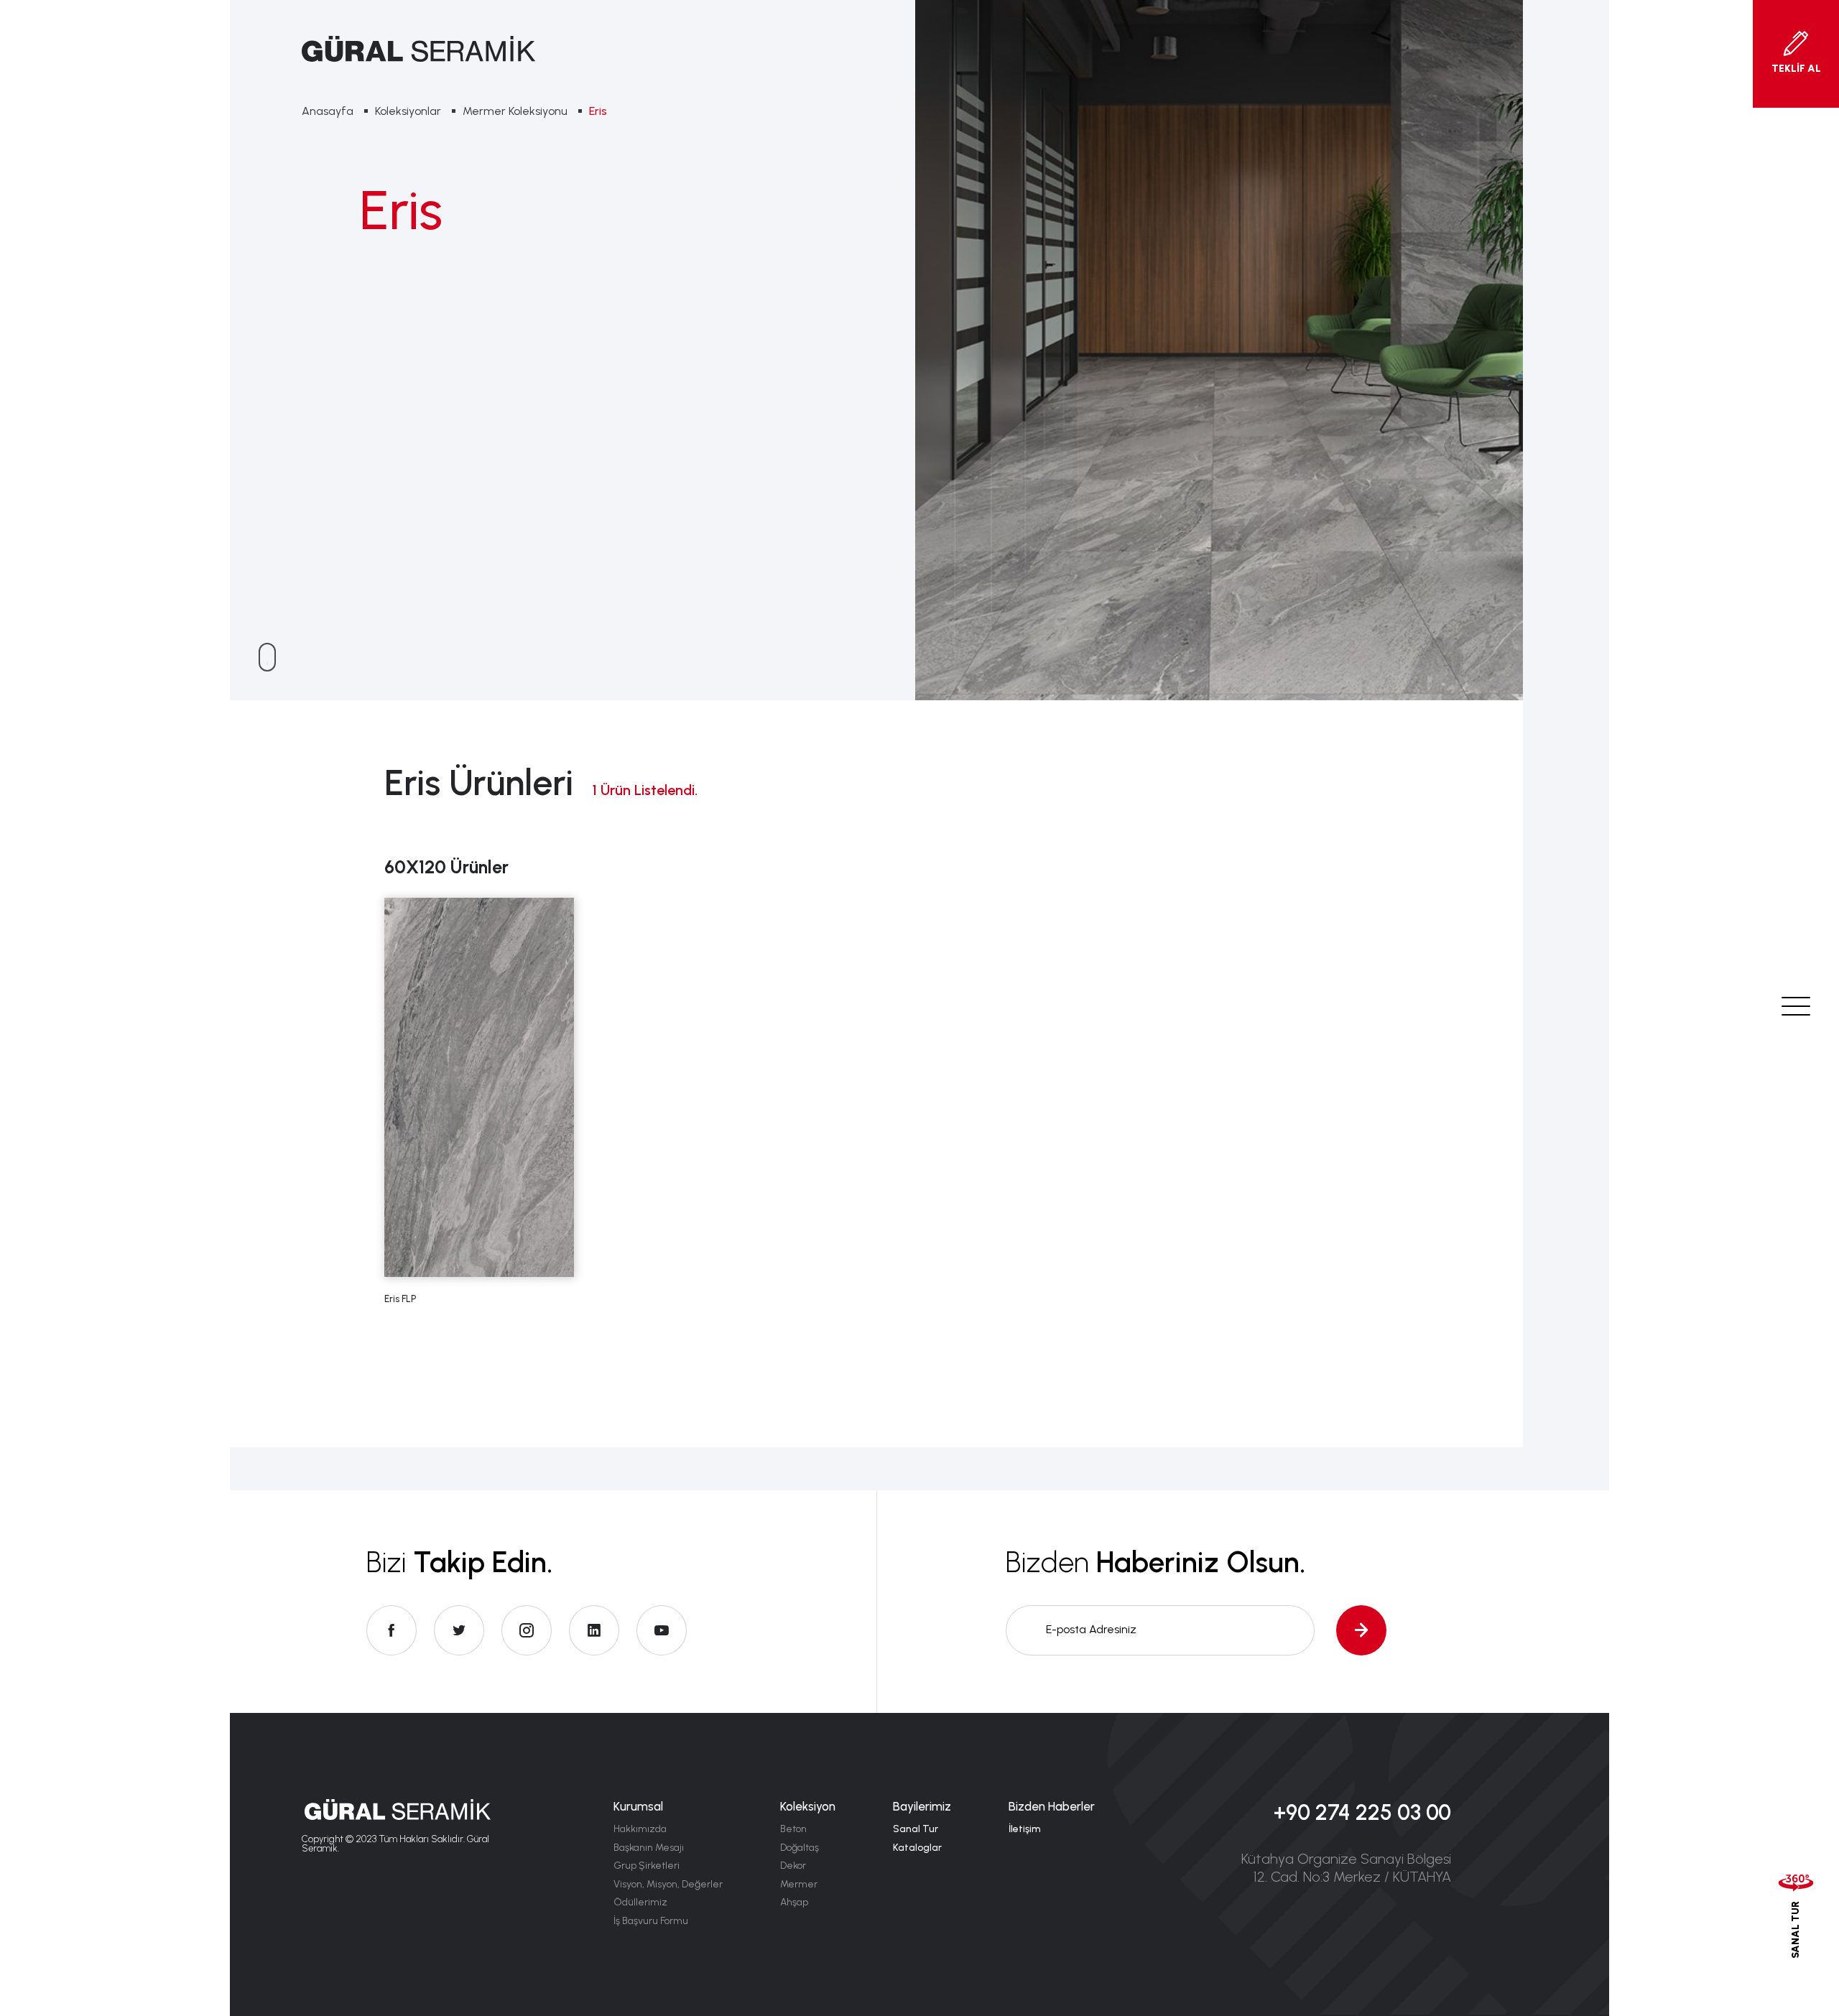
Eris (598, 111)
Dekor (793, 1866)
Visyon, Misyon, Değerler (668, 1884)
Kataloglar (917, 1848)
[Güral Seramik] (418, 49)
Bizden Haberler (1052, 1806)
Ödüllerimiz (640, 1902)
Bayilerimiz (922, 1806)
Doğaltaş (800, 1848)
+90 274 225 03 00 (1362, 1812)
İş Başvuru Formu (651, 1921)
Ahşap (794, 1902)
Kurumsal (638, 1806)
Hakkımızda (640, 1829)
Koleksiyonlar (408, 111)
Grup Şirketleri (647, 1866)
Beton (793, 1829)
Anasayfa (328, 111)
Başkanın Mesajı (649, 1848)
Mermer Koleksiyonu (515, 111)
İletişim (1025, 1829)
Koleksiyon (808, 1806)
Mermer (799, 1884)
